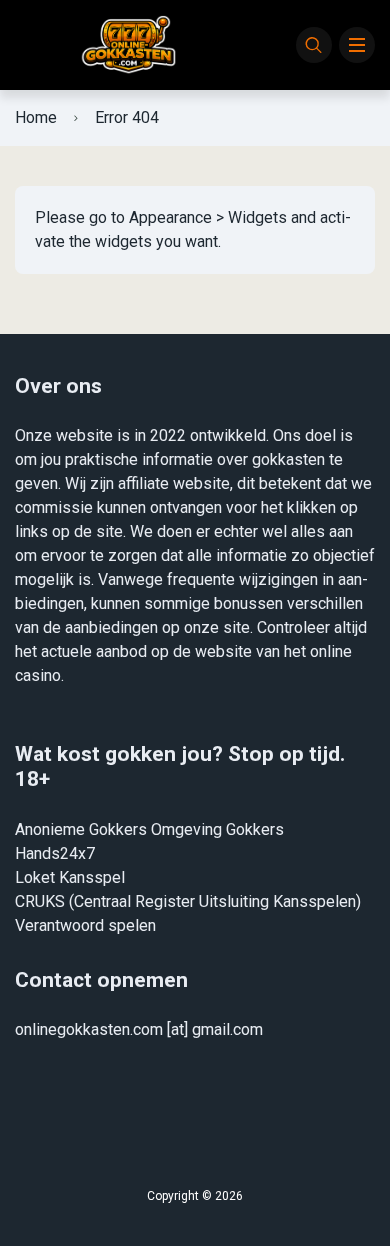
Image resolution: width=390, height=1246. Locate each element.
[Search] (314, 45)
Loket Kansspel (70, 877)
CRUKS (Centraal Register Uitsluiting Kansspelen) (188, 901)
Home (36, 117)
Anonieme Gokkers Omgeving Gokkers (149, 829)
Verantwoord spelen (85, 925)
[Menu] (357, 45)
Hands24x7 (55, 853)
